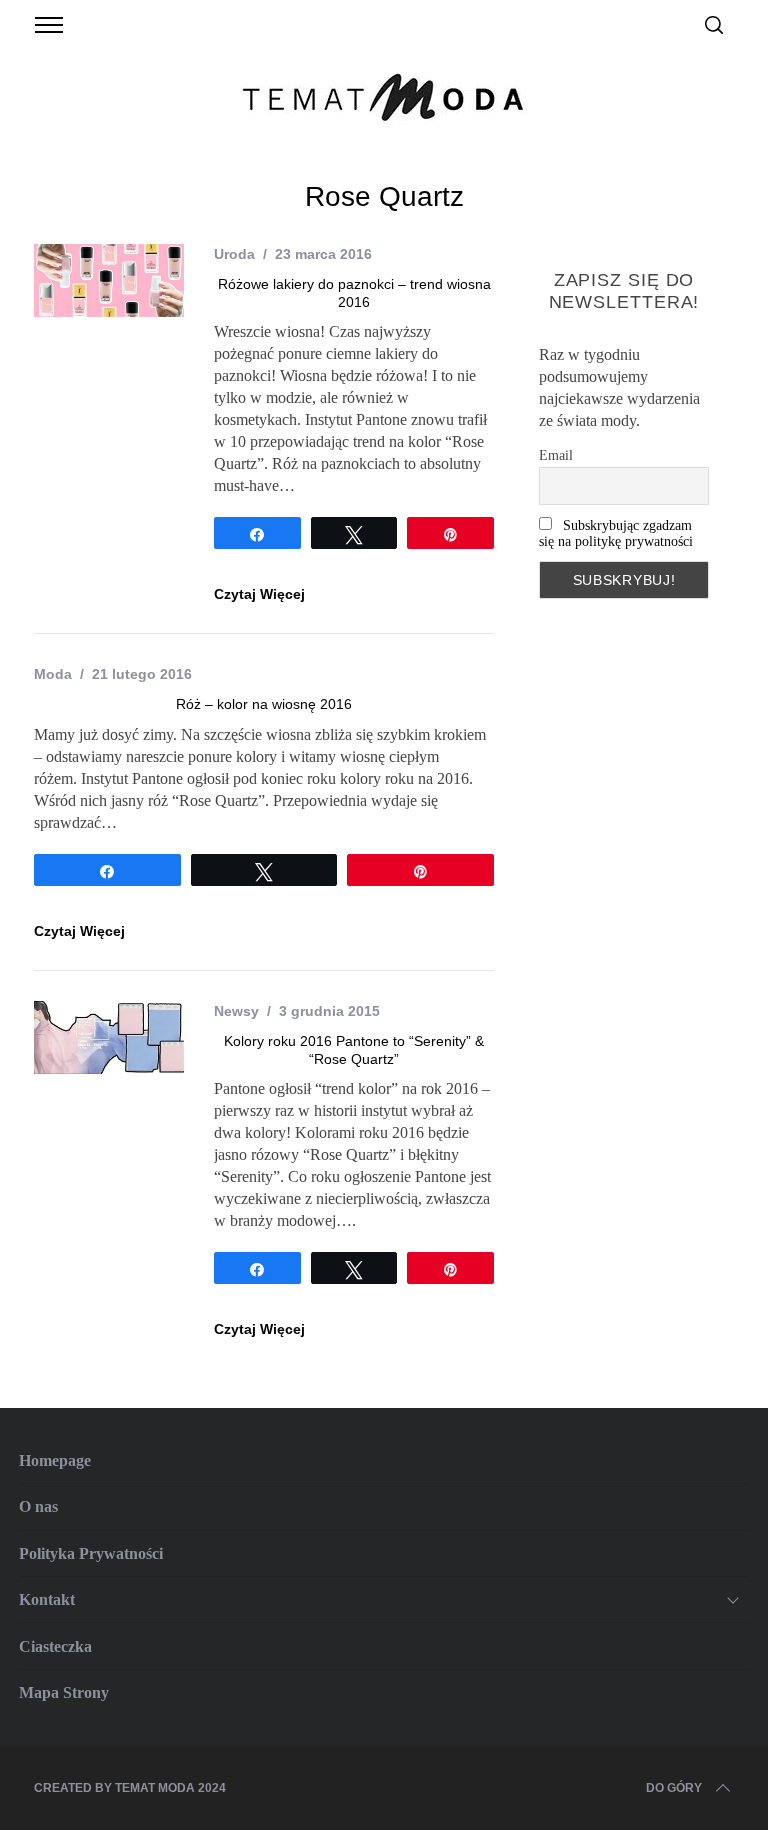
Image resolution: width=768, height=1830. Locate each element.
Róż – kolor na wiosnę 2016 (264, 704)
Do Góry (674, 1788)
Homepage (55, 1460)
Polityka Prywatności (91, 1553)
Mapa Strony (64, 1692)
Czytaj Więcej (259, 594)
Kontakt (47, 1599)
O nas (38, 1506)
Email (556, 455)
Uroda (234, 254)
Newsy (236, 1011)
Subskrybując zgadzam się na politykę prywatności (616, 533)
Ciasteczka (55, 1646)
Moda (53, 674)
